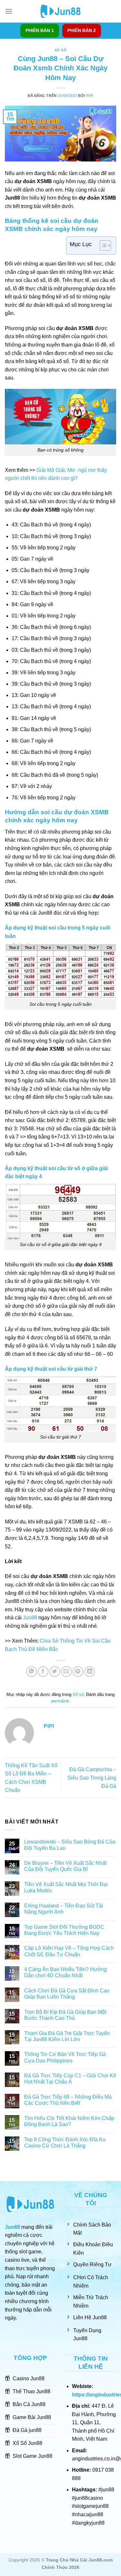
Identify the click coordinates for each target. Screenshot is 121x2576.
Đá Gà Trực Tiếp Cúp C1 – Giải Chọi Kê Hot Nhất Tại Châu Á (70, 2079)
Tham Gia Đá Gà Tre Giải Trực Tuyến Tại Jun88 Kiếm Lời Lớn (67, 2036)
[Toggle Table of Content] (102, 245)
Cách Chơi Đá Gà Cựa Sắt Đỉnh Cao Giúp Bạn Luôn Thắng (67, 1994)
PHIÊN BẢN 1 (40, 31)
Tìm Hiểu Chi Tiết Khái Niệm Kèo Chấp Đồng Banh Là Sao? (69, 2121)
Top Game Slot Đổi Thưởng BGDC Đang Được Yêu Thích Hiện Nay (64, 1930)
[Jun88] (61, 11)
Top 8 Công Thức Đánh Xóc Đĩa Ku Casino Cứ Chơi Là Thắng (65, 2143)
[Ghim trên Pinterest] (78, 1672)
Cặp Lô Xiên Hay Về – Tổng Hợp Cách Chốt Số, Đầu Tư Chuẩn (69, 1951)
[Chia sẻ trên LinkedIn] (90, 1672)
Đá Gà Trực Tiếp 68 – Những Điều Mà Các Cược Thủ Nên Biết (68, 2100)
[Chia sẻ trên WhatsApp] (31, 1672)
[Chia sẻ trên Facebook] (43, 1672)
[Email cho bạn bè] (66, 1672)
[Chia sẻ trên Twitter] (55, 1672)
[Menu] (9, 11)
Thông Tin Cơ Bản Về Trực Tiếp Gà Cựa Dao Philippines (65, 2057)
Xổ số (61, 50)
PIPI (90, 96)
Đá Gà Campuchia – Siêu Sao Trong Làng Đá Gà (92, 1778)
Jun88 (30, 1618)
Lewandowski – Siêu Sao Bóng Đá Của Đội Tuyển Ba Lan (70, 1845)
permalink (60, 1701)
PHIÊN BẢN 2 (82, 31)
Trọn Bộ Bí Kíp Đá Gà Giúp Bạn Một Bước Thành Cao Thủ (65, 2015)
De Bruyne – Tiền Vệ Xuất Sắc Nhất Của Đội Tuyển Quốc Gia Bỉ (65, 1866)
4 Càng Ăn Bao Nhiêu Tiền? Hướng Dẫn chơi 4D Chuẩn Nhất (66, 1972)
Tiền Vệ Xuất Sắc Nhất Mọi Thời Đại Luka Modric (66, 1887)
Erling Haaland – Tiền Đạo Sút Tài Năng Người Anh (64, 1909)
